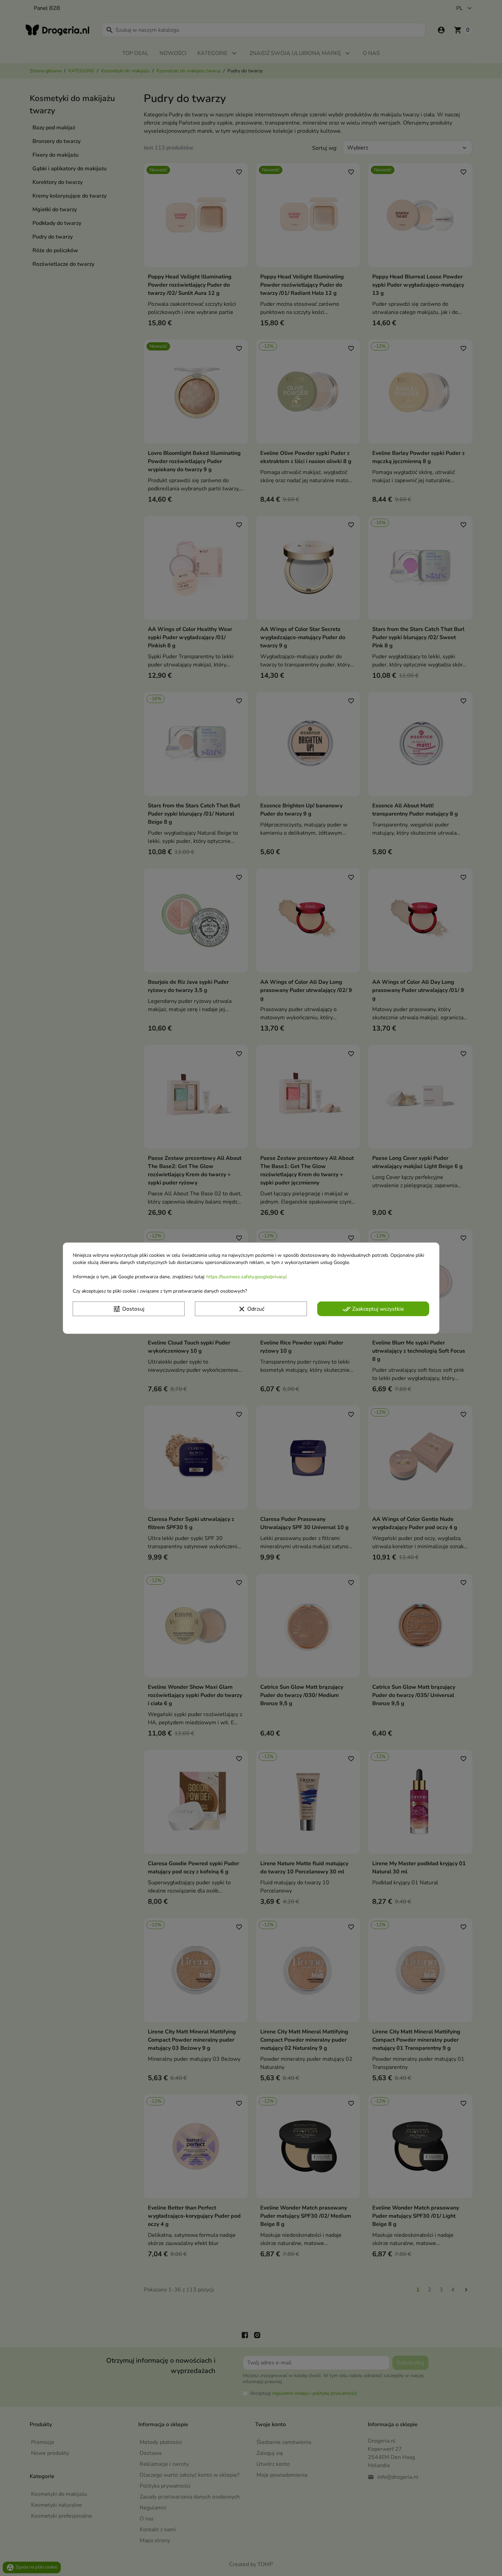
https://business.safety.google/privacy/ (246, 1276)
